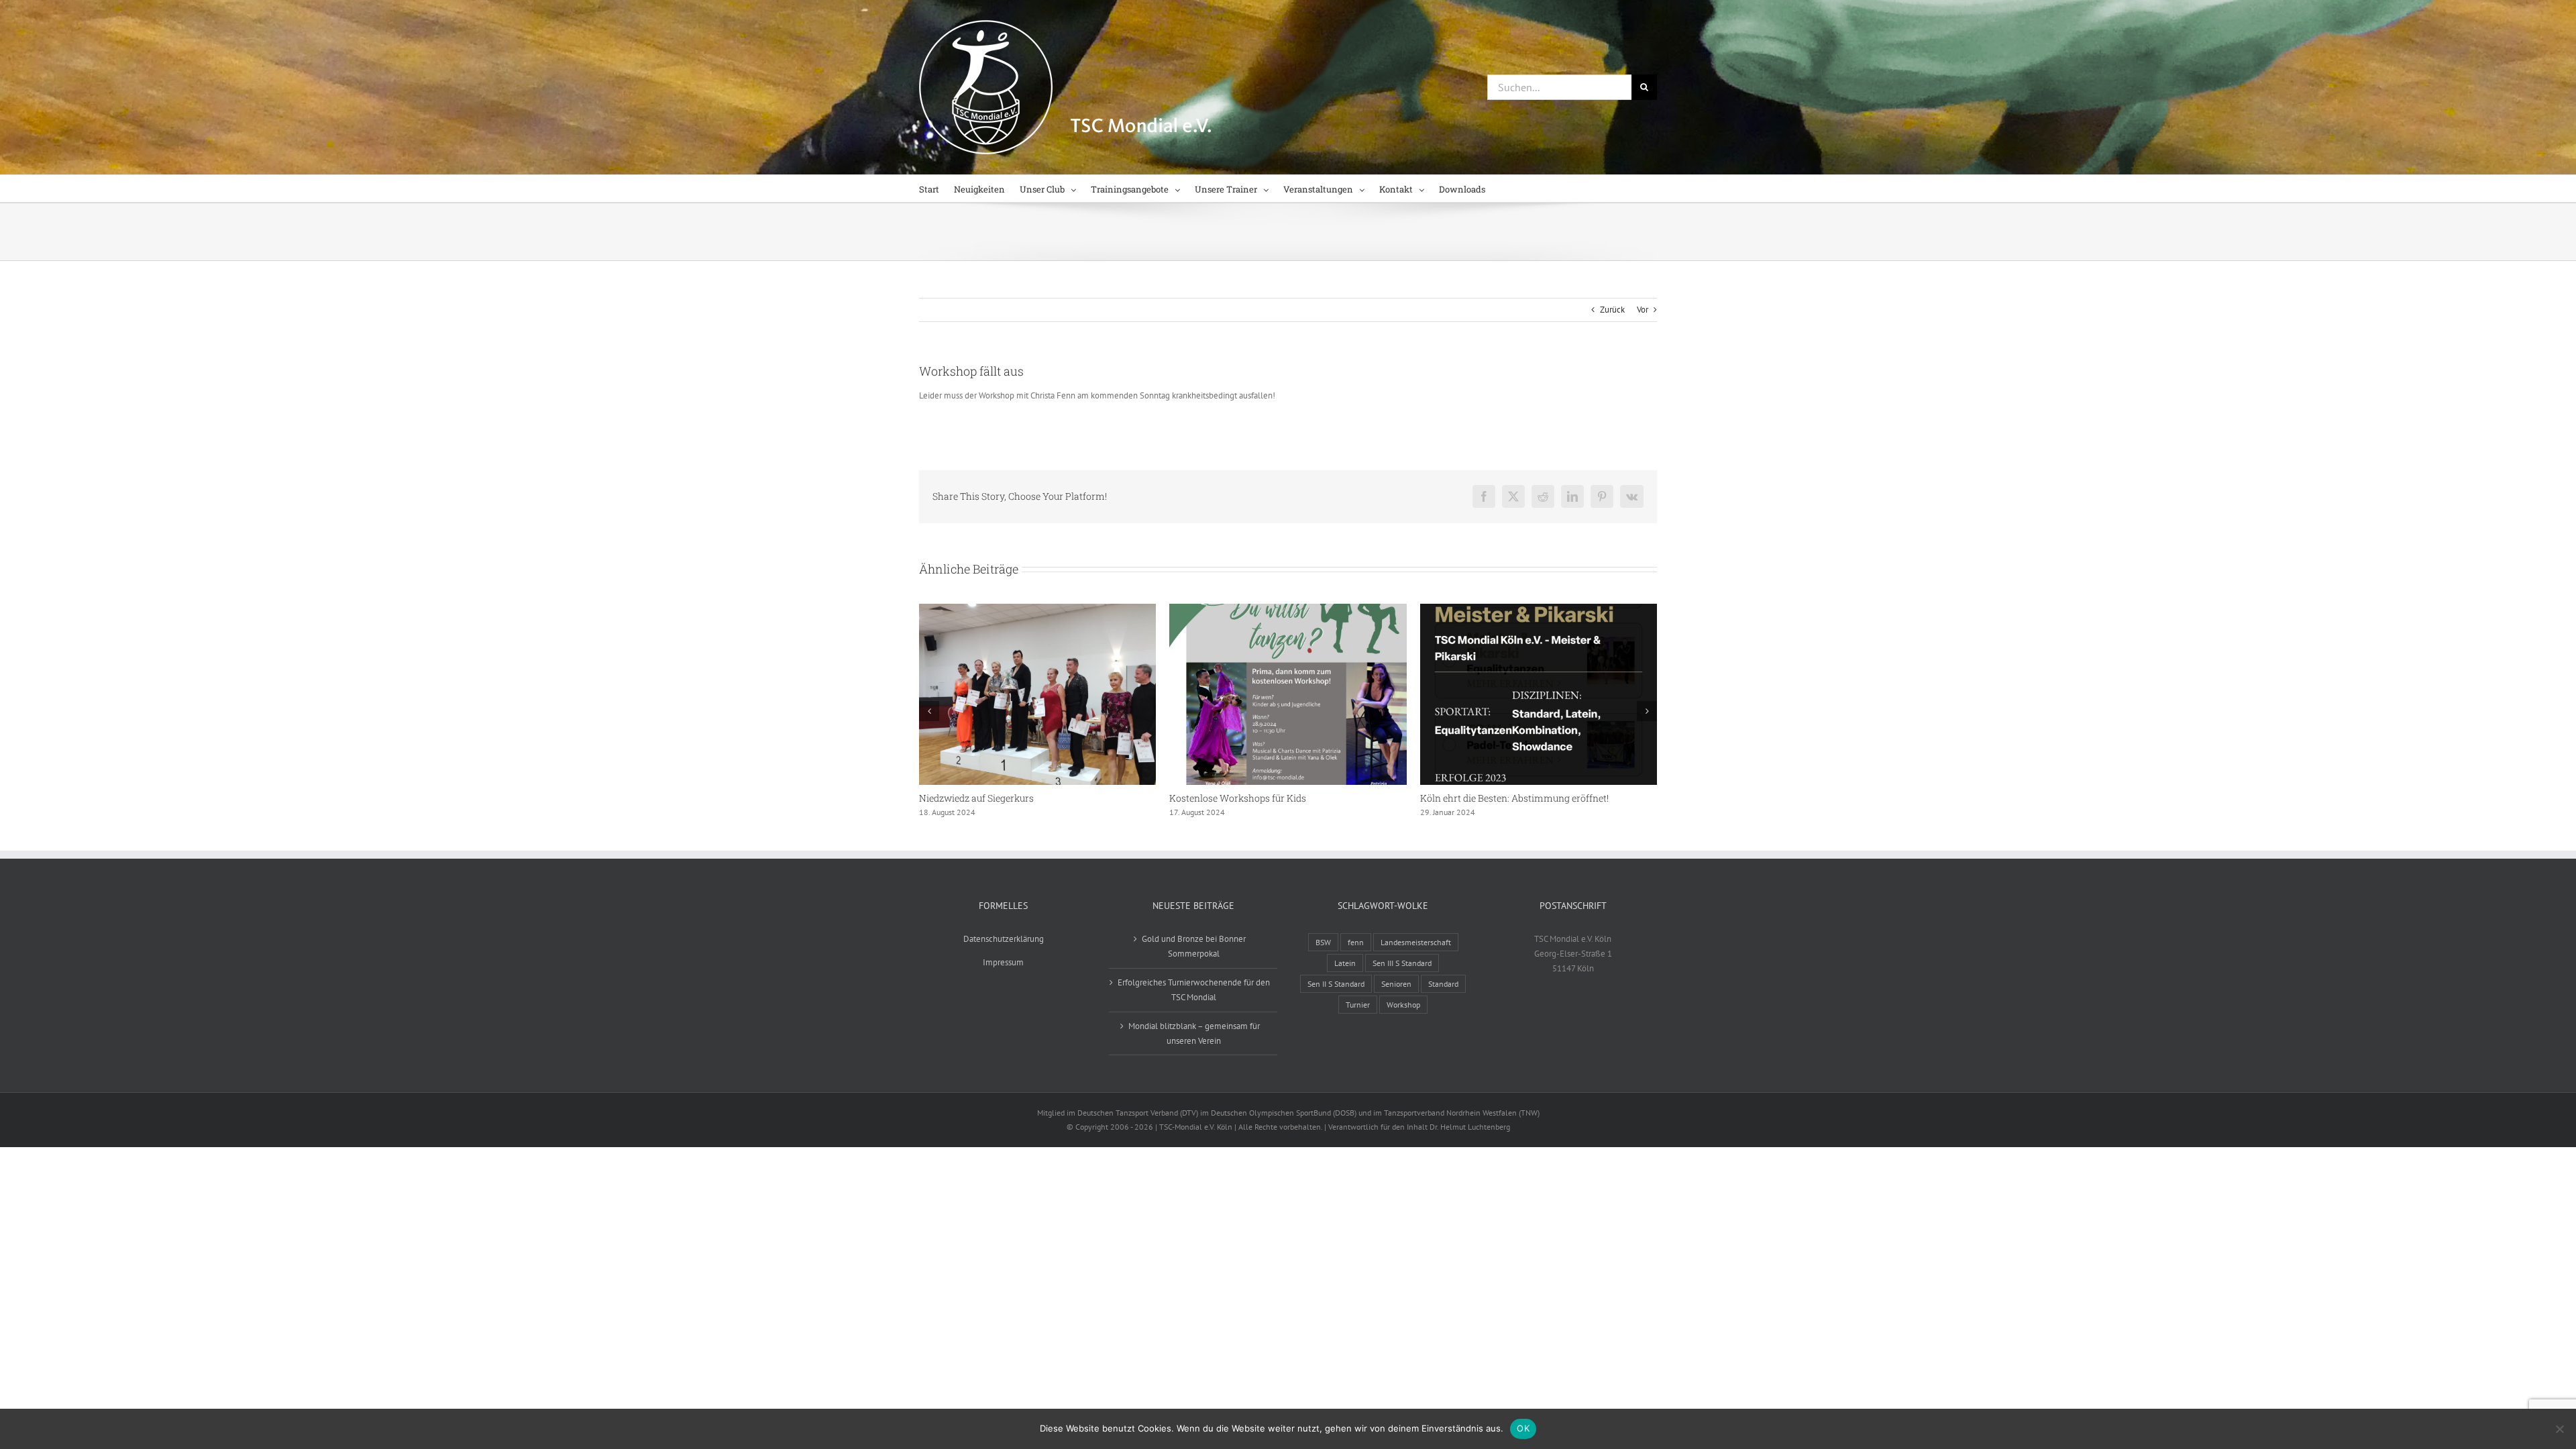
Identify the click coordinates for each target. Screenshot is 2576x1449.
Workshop (1403, 1005)
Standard (1443, 984)
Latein (1345, 963)
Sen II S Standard (1336, 984)
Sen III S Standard (1402, 963)
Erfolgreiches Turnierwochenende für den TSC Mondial (1194, 990)
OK (1523, 1428)
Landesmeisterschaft (1416, 942)
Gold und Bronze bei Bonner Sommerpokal (1194, 946)
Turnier (1358, 1005)
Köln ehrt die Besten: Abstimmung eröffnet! (1514, 798)
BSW (1323, 942)
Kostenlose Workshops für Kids (1238, 798)
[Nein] (2559, 1429)
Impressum (1003, 962)
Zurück (1612, 310)
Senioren (1396, 984)
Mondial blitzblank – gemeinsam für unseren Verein (1194, 1033)
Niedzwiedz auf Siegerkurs (976, 798)
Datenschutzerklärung (1004, 939)
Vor (1643, 310)
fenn (1356, 942)
